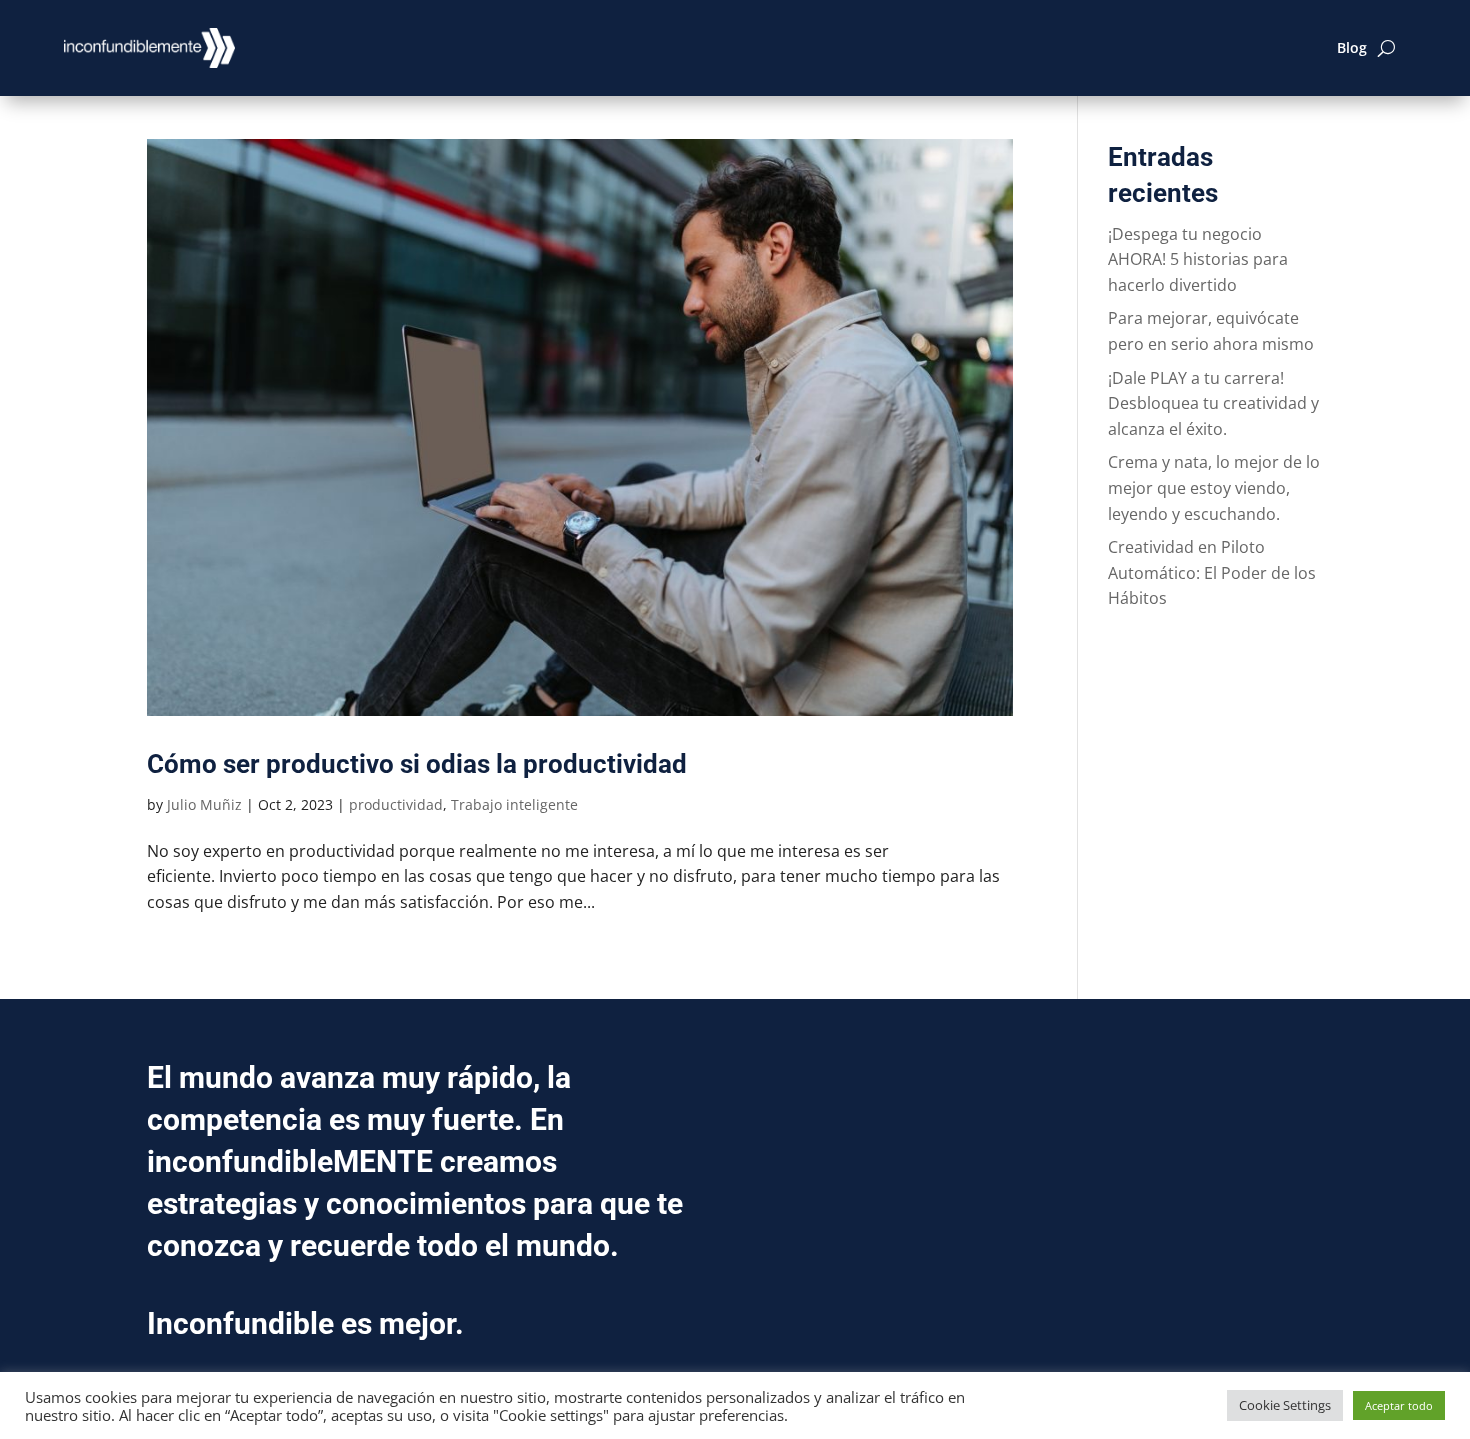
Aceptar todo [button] (1399, 1405)
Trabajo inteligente (514, 804)
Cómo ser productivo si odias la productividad (417, 764)
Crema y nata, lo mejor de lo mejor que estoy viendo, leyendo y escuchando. (1214, 487)
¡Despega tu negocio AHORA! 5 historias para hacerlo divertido (1198, 259)
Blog (1352, 47)
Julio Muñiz (204, 804)
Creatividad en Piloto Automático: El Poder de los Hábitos (1212, 572)
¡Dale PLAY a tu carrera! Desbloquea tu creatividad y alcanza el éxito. (1213, 403)
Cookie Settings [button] (1285, 1405)
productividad (396, 804)
